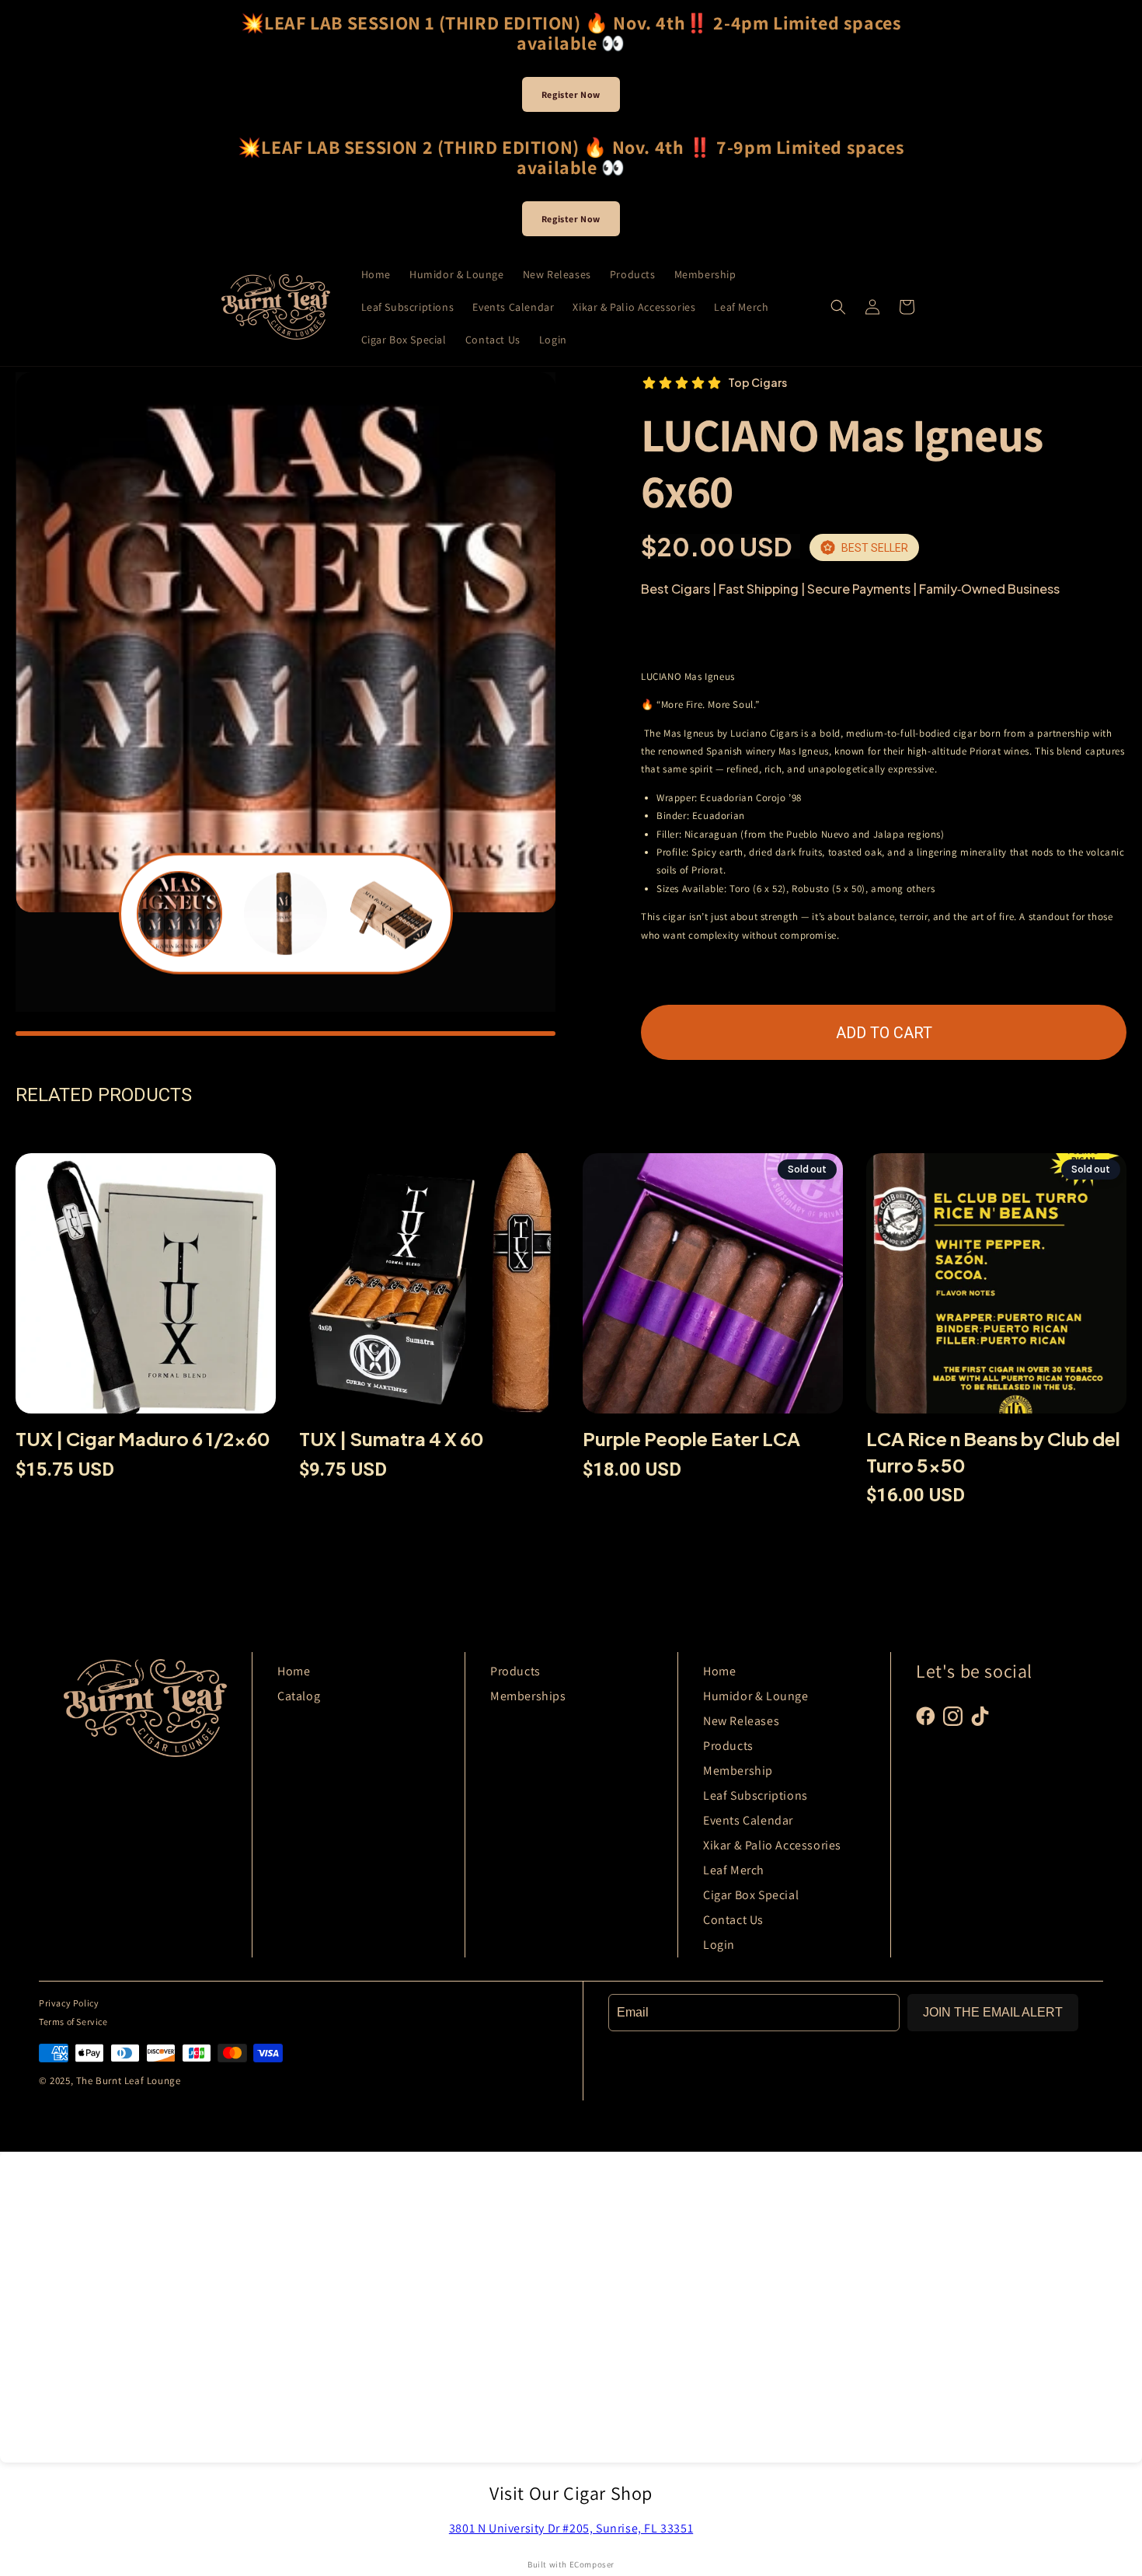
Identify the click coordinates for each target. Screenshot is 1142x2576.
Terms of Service (73, 2022)
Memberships (528, 1696)
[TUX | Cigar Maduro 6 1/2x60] (146, 1290)
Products (515, 1671)
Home (294, 1671)
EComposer (592, 2564)
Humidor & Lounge (756, 1696)
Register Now (571, 94)
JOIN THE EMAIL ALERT (993, 2012)
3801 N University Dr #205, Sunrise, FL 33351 (571, 2528)
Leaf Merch (734, 1870)
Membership (738, 1771)
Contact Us (733, 1920)
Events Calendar (748, 1820)
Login (719, 1945)
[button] (838, 307)
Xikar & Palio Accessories (772, 1845)
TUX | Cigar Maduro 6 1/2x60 (143, 1438)
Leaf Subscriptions (756, 1795)
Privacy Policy (69, 2003)
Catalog (299, 1696)
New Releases (741, 1721)
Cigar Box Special (751, 1895)
